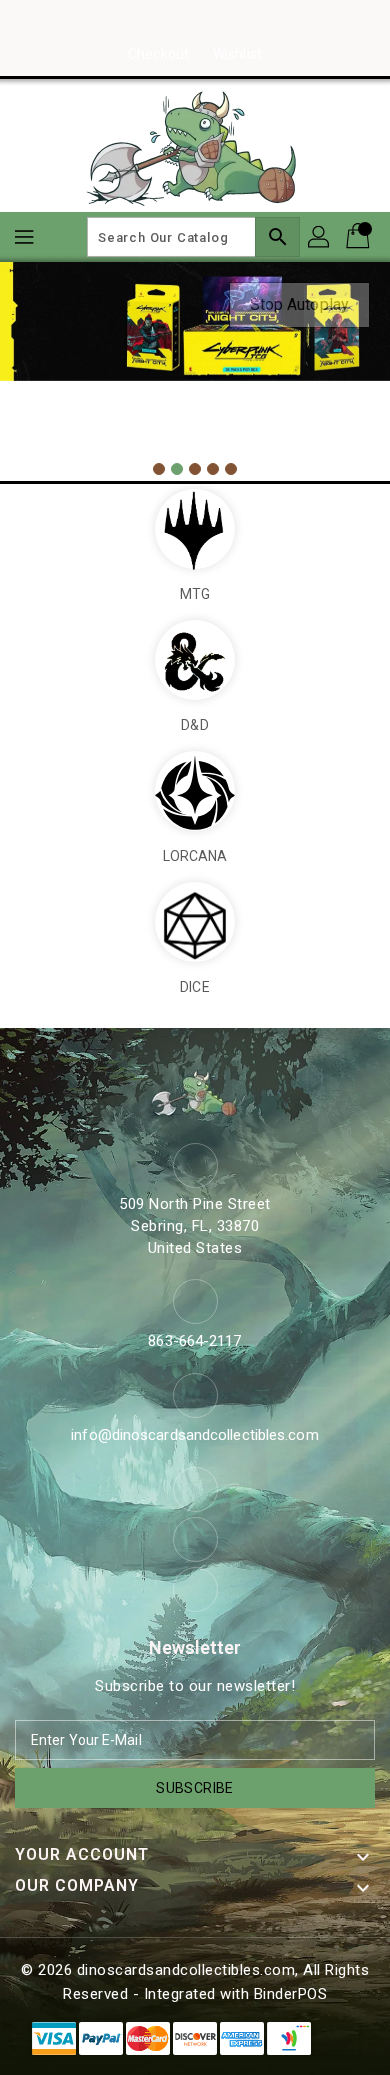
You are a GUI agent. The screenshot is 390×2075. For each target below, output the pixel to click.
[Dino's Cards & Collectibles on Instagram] (195, 23)
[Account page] (320, 237)
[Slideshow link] (195, 321)
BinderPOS (291, 1994)
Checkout (158, 54)
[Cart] (360, 237)
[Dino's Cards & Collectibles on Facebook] (157, 23)
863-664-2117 (194, 1341)
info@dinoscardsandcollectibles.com (194, 1435)
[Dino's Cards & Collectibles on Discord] (233, 23)
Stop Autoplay (299, 304)
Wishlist (237, 54)
